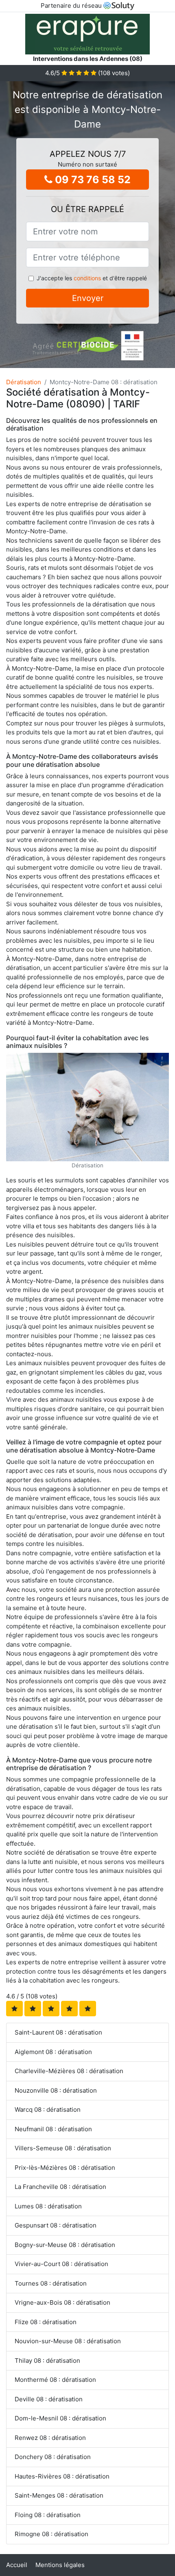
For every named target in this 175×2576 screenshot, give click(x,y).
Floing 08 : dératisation (48, 2515)
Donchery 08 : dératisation (53, 2457)
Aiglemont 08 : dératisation (53, 2052)
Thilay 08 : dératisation (47, 2361)
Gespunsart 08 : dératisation (56, 2225)
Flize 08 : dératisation (46, 2322)
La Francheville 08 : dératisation (60, 2187)
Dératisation (24, 382)
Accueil (17, 2565)
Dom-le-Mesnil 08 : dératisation (60, 2418)
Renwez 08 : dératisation (50, 2438)
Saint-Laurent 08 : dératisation (58, 2032)
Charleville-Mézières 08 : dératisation (69, 2071)
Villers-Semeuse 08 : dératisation (63, 2148)
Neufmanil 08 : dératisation (53, 2129)
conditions (87, 278)
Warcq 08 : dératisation (48, 2110)
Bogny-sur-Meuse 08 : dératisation (65, 2245)
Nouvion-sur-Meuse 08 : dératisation (68, 2341)
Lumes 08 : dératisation (48, 2206)
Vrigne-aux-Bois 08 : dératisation (62, 2302)
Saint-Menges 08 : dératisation (59, 2495)
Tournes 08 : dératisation (51, 2283)
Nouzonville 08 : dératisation (56, 2090)
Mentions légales (60, 2565)
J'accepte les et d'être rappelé (92, 278)
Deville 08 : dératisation (49, 2399)
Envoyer (88, 298)
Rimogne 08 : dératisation (51, 2534)
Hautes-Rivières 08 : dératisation (62, 2476)
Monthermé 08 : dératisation (55, 2380)
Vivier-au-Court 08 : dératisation (61, 2264)
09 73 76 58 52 (92, 180)
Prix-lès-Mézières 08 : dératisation (65, 2168)
